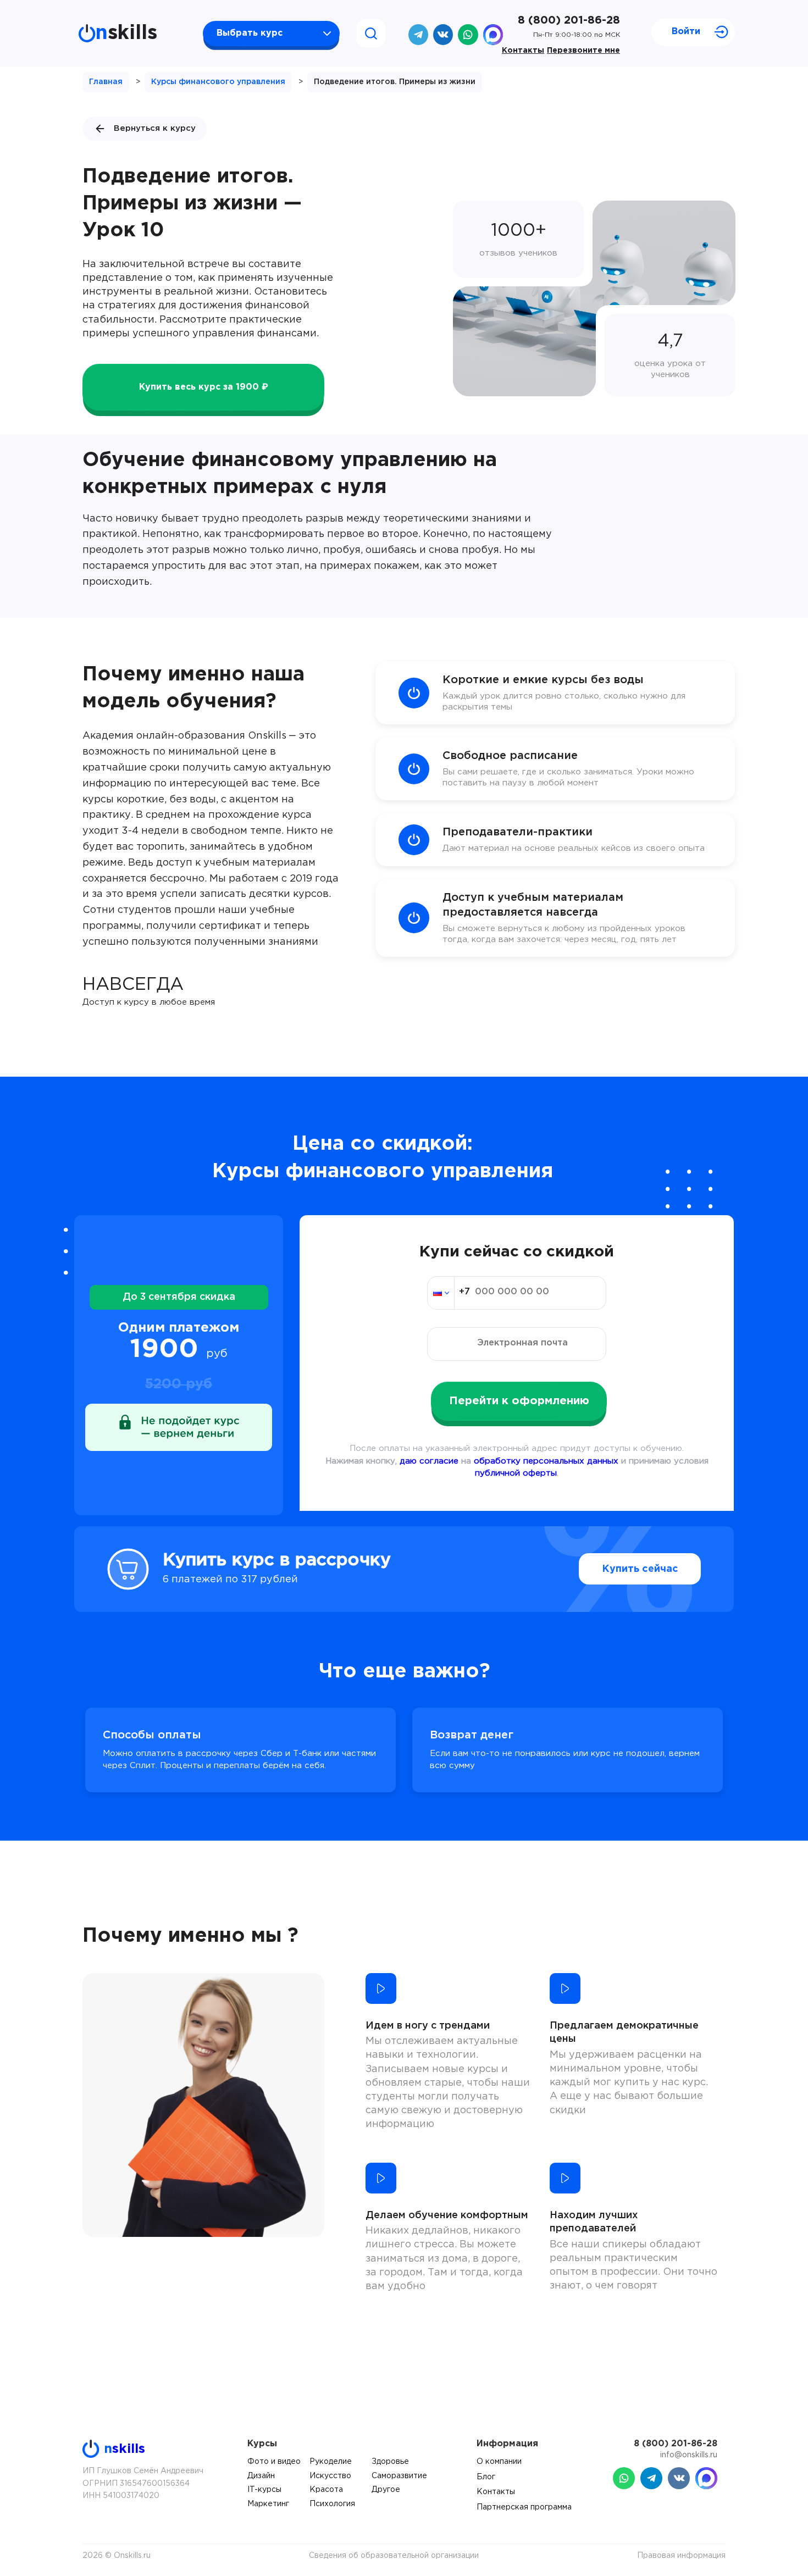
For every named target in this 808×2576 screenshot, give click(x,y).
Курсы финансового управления (218, 82)
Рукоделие (331, 2462)
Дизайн (261, 2476)
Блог (486, 2477)
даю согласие (429, 1461)
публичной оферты (516, 1473)
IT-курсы (264, 2490)
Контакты (523, 51)
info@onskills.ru (689, 2455)
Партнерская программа (524, 2507)
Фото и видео (274, 2462)
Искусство (330, 2476)
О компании (499, 2462)
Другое (386, 2490)
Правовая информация (681, 2556)
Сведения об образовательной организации (394, 2556)
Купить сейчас (640, 1569)
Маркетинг (268, 2504)
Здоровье (390, 2462)
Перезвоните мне (583, 51)
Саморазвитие (399, 2476)
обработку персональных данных (546, 1461)
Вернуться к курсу (155, 128)
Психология (332, 2504)
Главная (106, 82)
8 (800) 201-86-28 (569, 20)
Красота (326, 2490)
